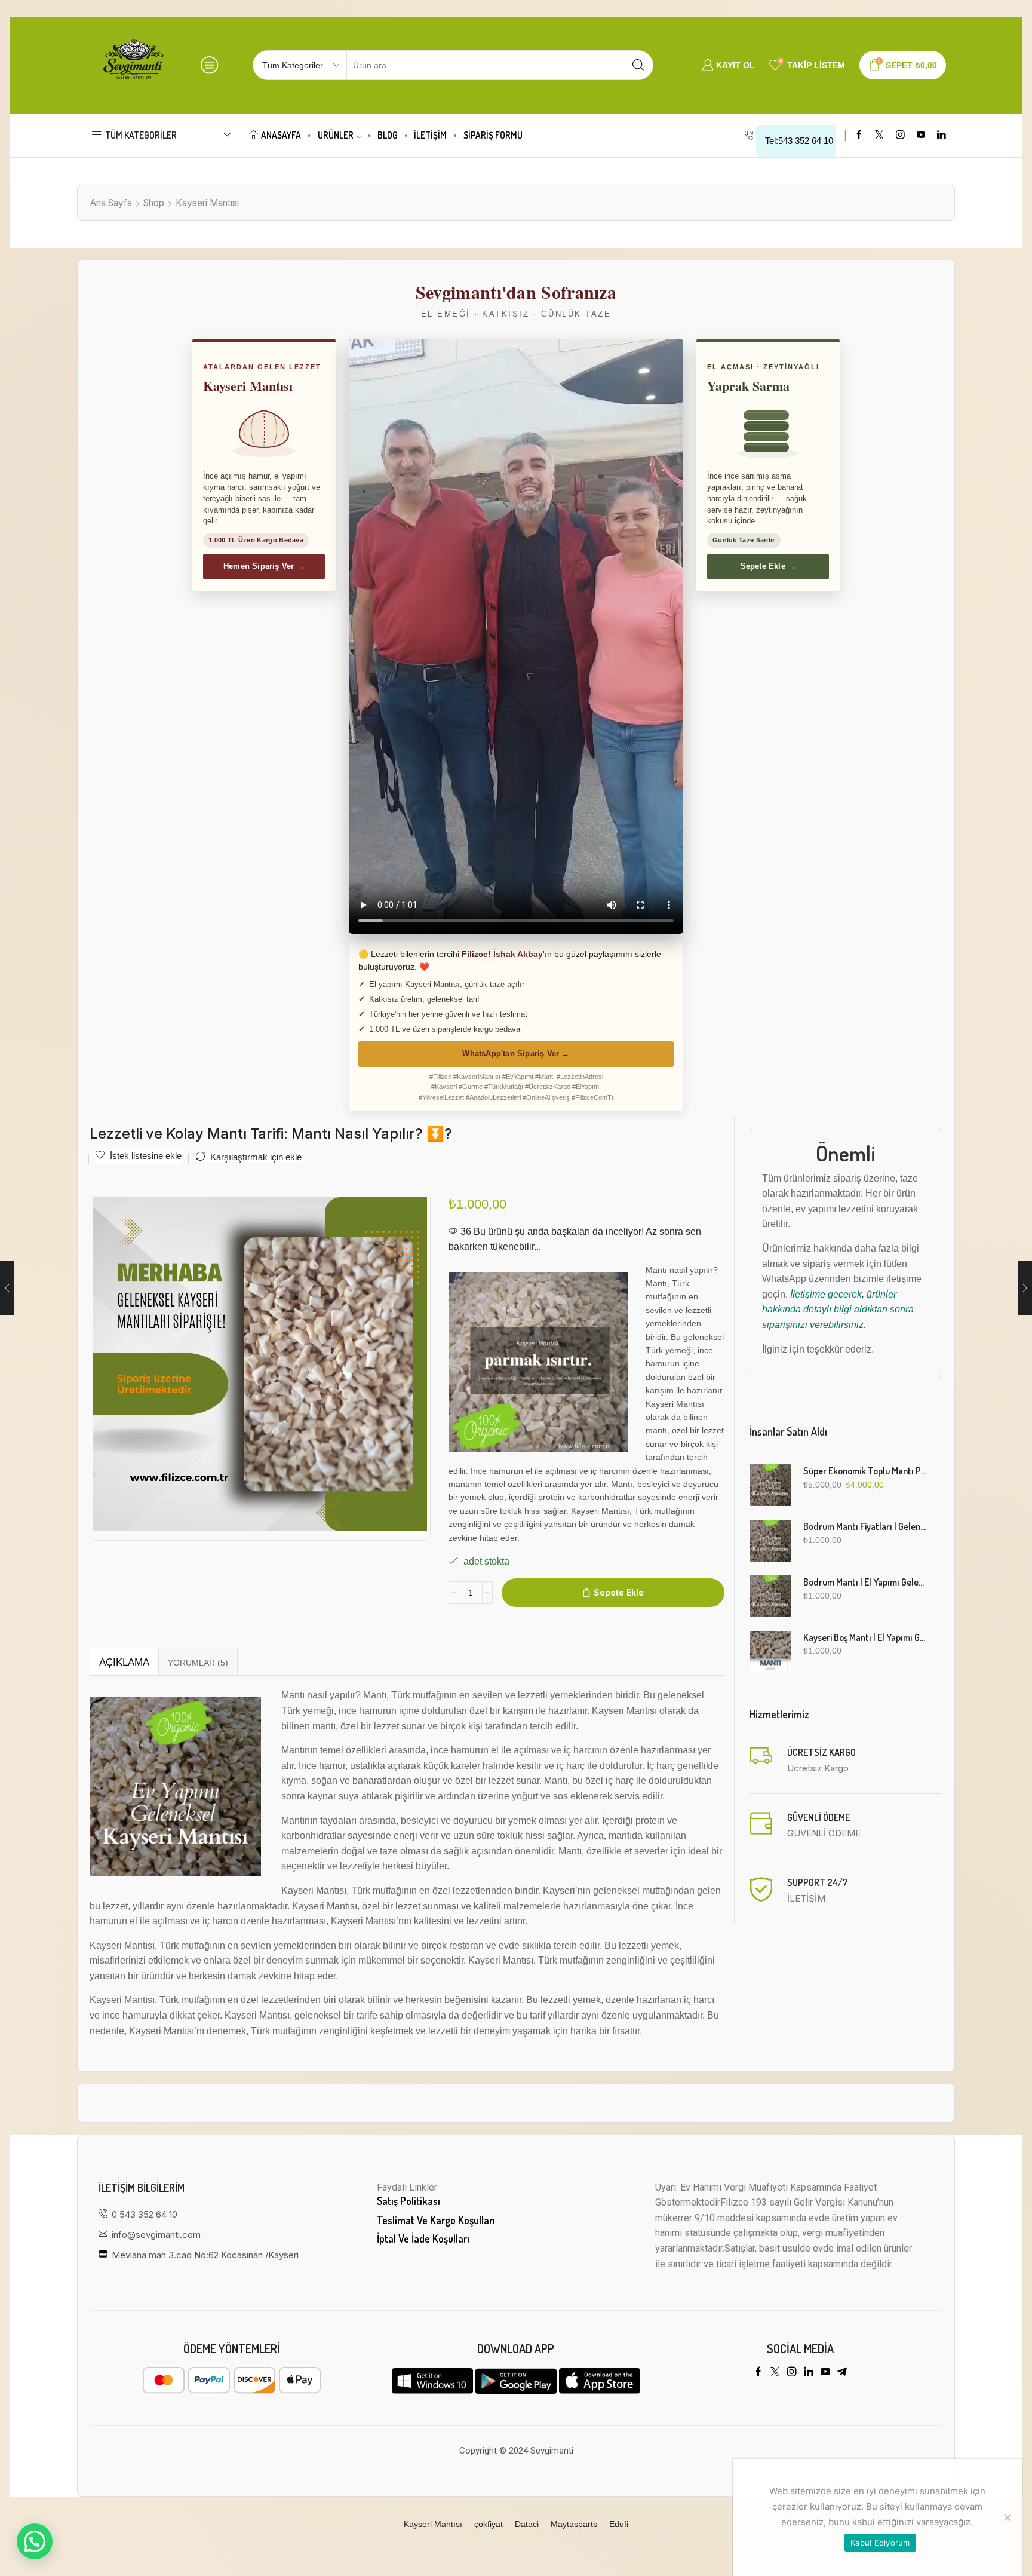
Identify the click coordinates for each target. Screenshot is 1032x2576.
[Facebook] (859, 135)
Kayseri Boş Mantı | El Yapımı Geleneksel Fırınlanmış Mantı (866, 1637)
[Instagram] (900, 135)
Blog (388, 135)
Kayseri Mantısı (207, 203)
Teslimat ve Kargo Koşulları (436, 2220)
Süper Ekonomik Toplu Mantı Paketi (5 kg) (866, 1471)
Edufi (619, 2524)
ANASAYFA (281, 135)
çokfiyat (489, 2524)
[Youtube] (921, 135)
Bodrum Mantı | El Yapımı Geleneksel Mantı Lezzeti (866, 1582)
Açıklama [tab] (124, 1662)
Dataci (527, 2524)
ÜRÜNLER (336, 135)
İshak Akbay (518, 954)
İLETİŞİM (430, 135)
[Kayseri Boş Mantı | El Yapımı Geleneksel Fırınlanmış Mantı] (770, 1652)
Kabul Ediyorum (880, 2543)
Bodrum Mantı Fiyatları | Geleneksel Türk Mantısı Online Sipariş (866, 1526)
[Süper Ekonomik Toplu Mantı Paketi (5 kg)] (770, 1485)
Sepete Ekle (619, 1592)
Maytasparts (574, 2524)
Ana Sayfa (111, 203)
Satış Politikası (408, 2201)
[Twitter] (879, 135)
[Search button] (638, 65)
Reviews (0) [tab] (198, 1663)
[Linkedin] (942, 135)
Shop (154, 203)
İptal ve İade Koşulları (423, 2238)
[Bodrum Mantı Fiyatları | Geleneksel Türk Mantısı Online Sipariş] (770, 1541)
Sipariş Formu (493, 135)
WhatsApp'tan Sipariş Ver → (516, 1054)
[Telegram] (842, 2372)
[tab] (124, 1663)
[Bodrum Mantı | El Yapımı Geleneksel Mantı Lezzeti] (770, 1596)
